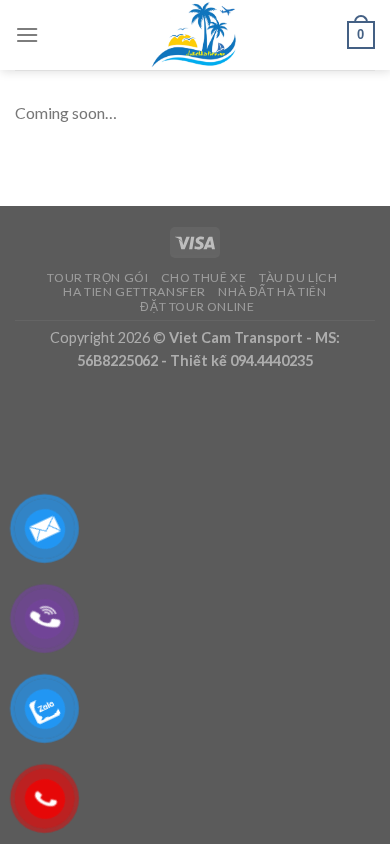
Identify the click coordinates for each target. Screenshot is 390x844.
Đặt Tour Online (197, 306)
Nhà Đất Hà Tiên (272, 291)
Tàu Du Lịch (298, 277)
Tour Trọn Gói (97, 277)
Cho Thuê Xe (204, 277)
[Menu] (27, 34)
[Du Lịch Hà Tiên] (195, 35)
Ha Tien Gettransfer (134, 291)
